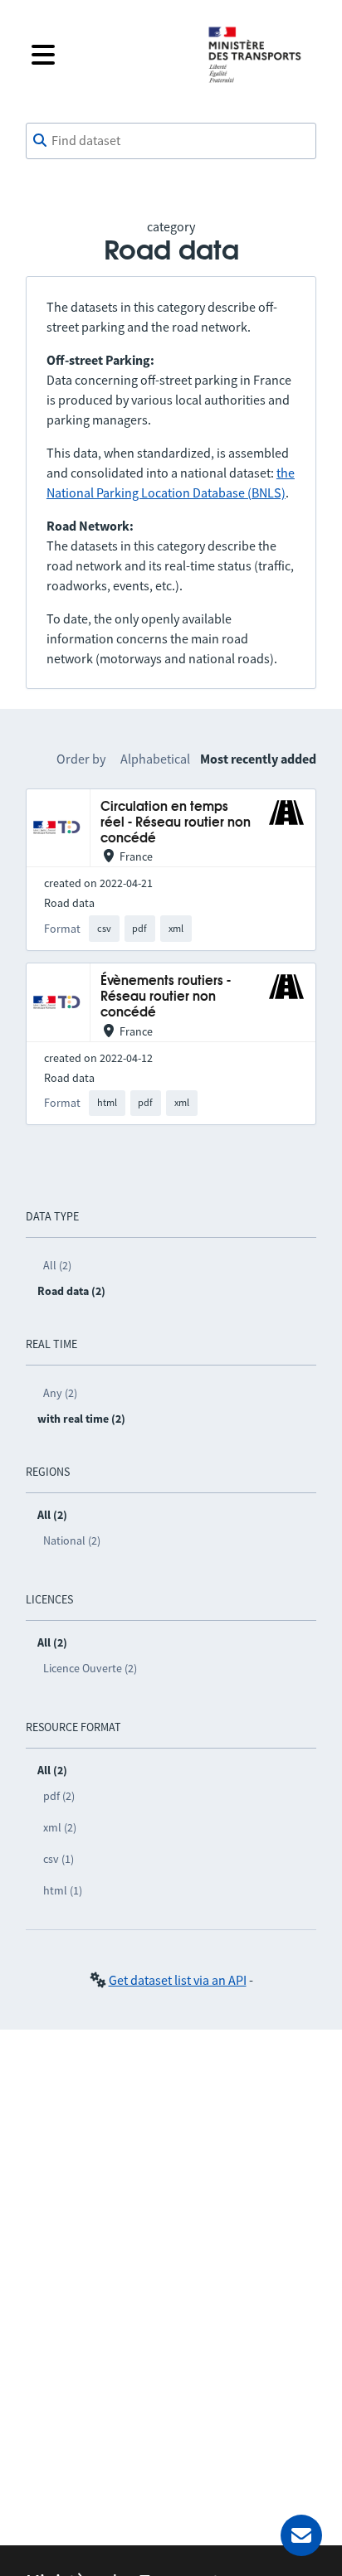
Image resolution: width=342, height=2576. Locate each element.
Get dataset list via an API (178, 1980)
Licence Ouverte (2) (90, 1668)
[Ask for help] (301, 2535)
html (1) (63, 1890)
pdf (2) (59, 1796)
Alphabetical (155, 759)
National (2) (72, 1540)
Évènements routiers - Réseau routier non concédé (166, 997)
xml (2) (60, 1827)
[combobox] (171, 141)
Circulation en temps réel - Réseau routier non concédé (176, 823)
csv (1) (59, 1859)
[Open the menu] (106, 55)
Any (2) (60, 1393)
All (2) (57, 1265)
